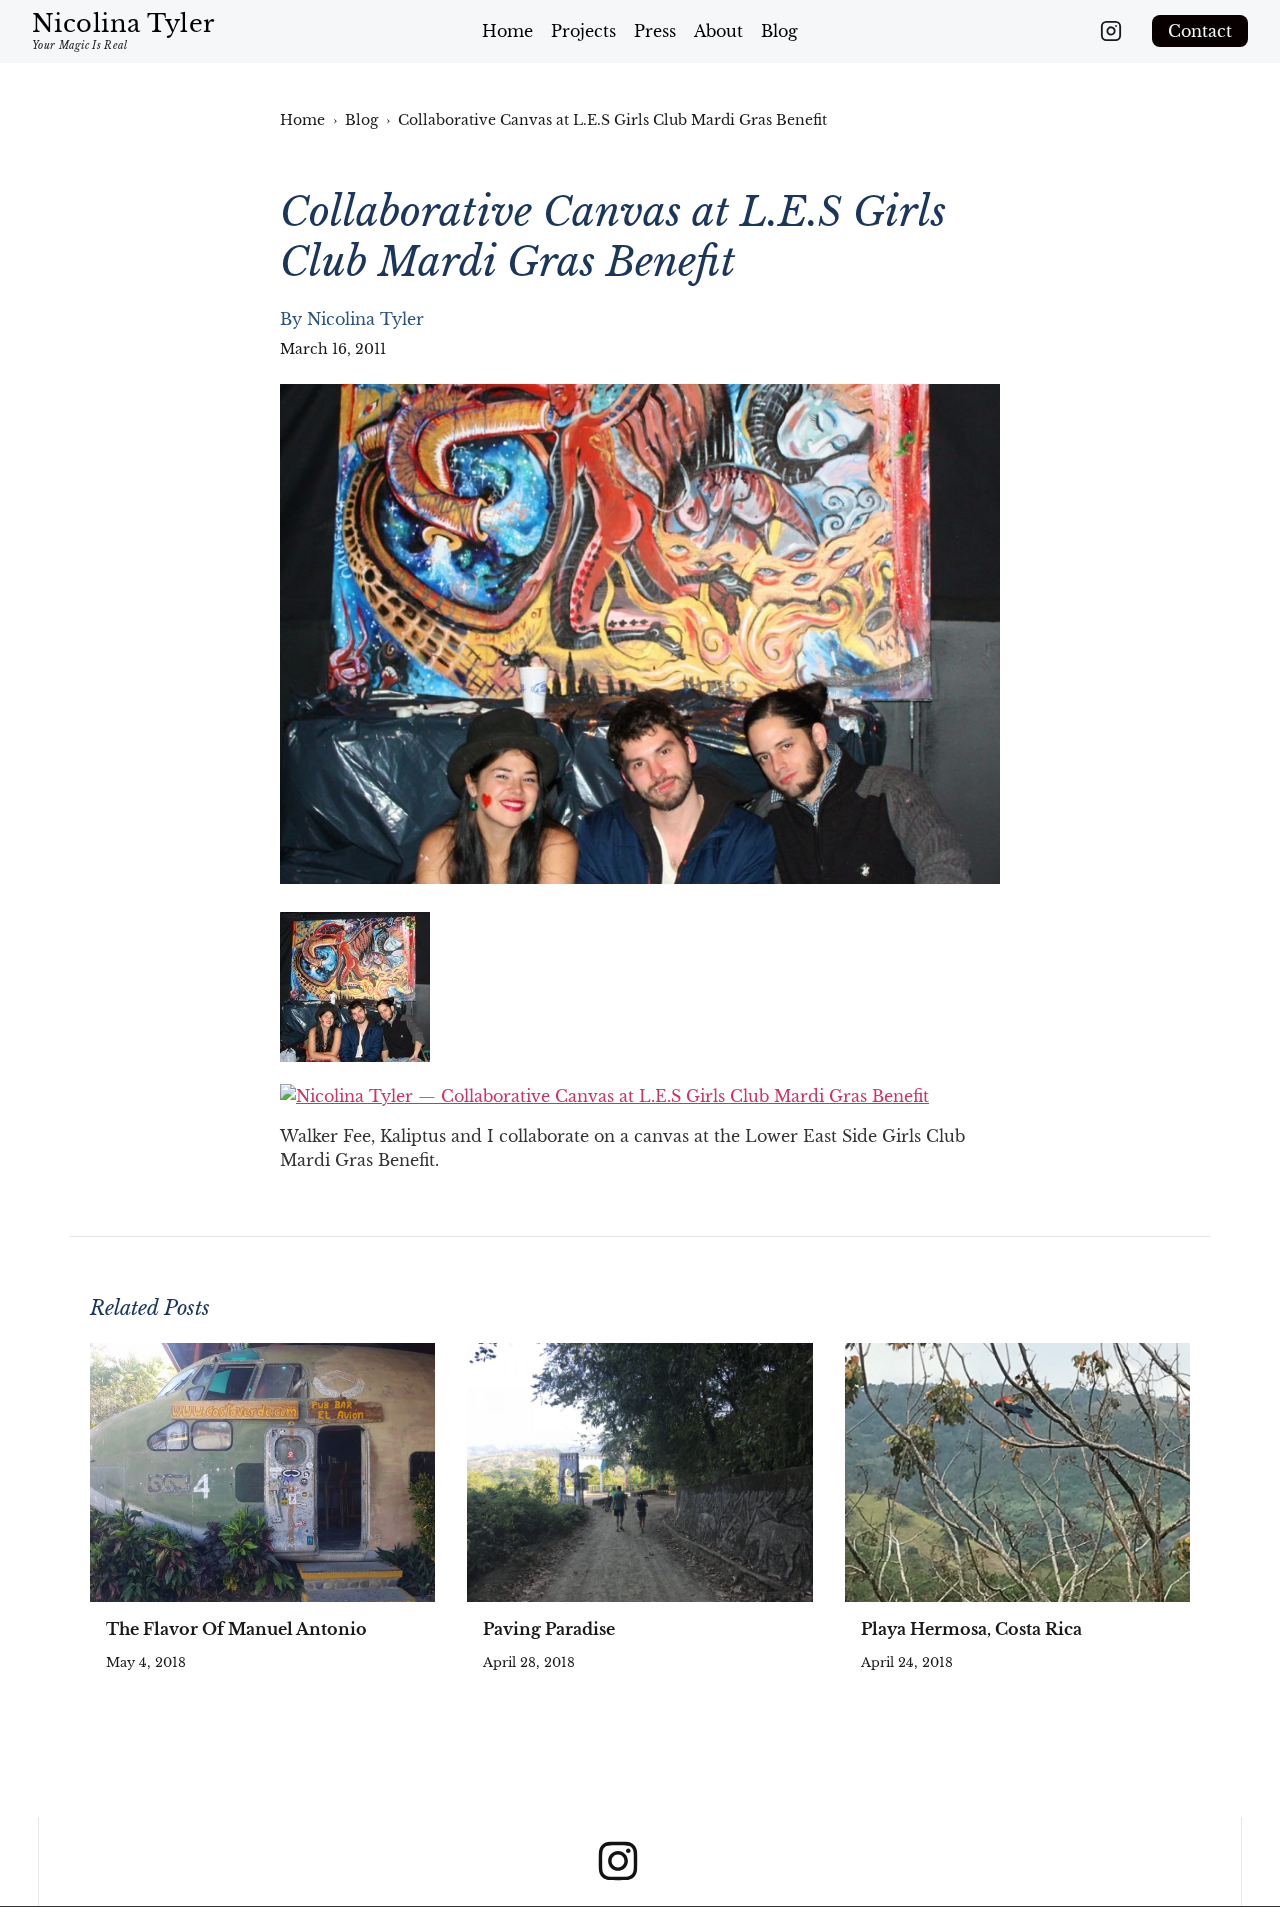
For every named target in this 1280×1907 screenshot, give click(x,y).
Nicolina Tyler (365, 319)
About (718, 31)
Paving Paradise (549, 1629)
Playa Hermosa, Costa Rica (971, 1629)
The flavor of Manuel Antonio (236, 1629)
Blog (779, 31)
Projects (583, 31)
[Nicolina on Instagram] (1111, 31)
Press (655, 31)
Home (507, 31)
